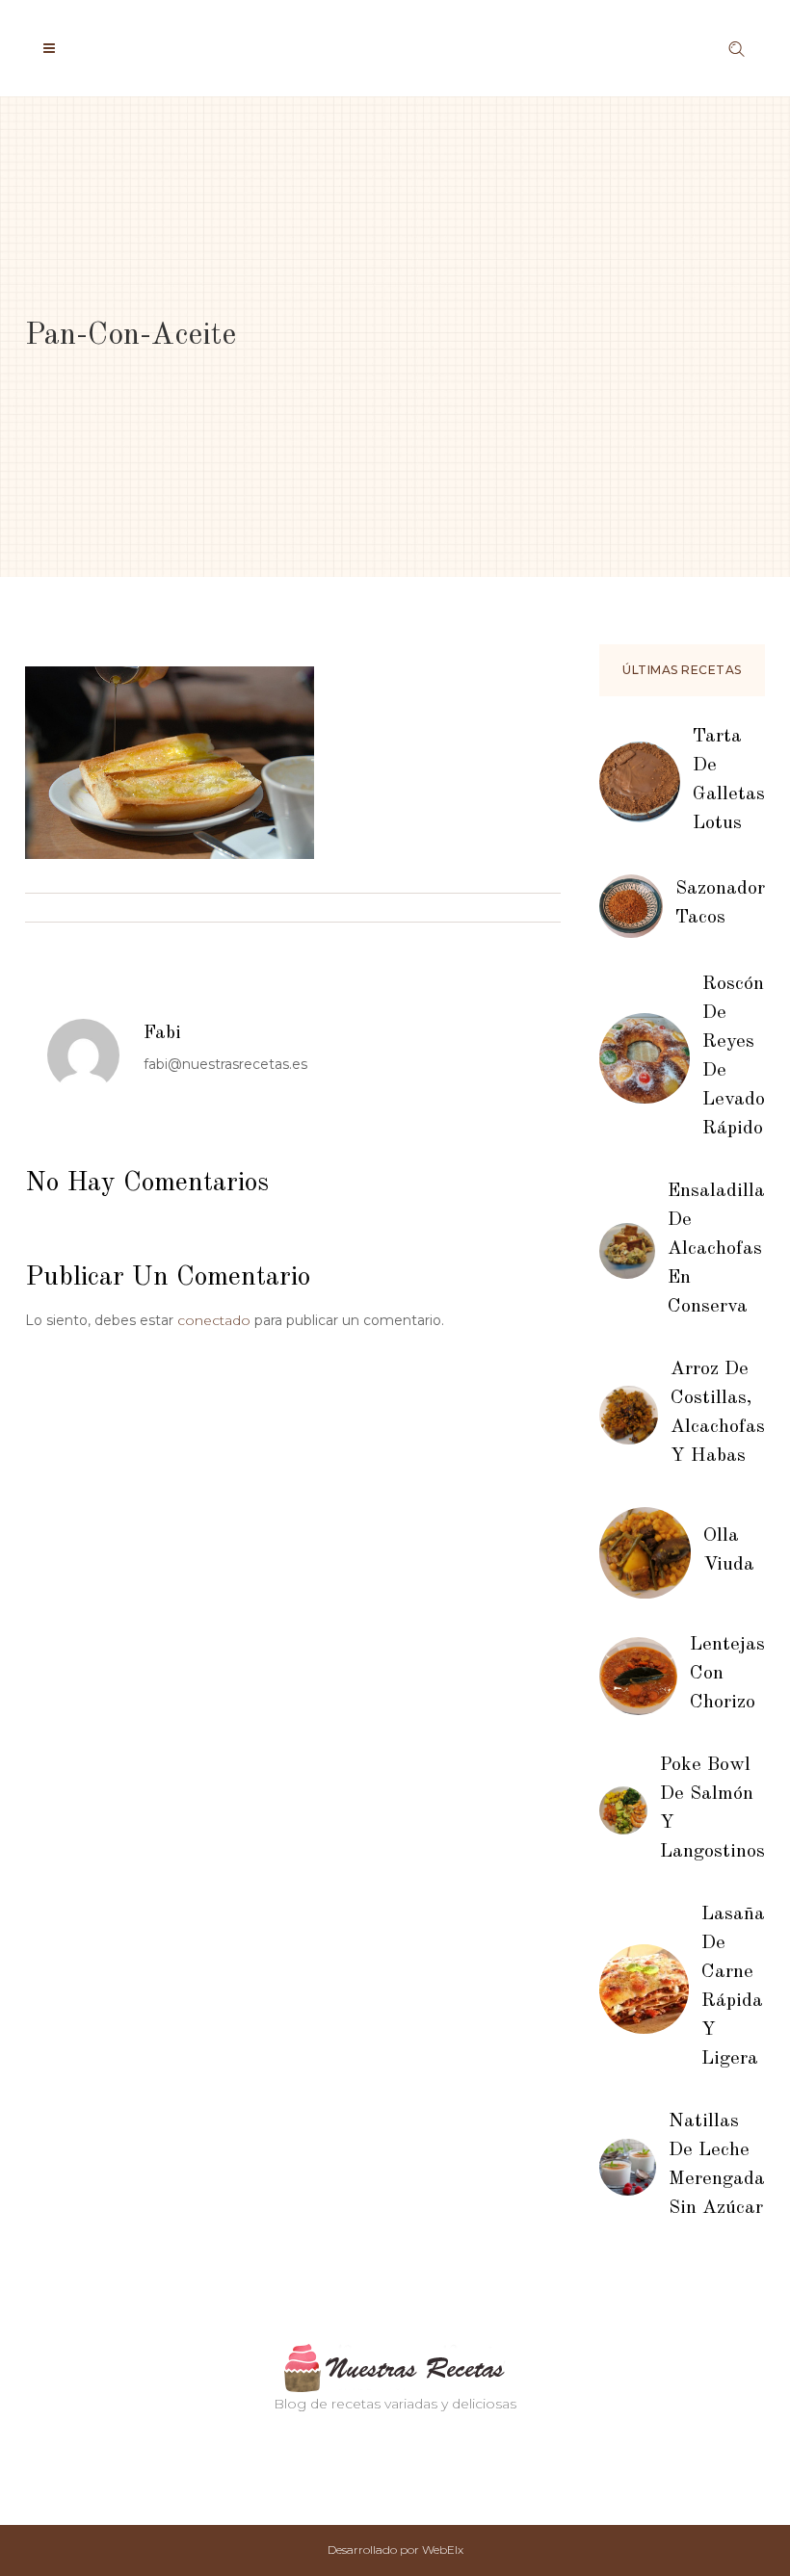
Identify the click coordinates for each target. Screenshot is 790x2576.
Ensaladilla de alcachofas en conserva (716, 1249)
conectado (214, 1320)
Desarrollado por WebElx (395, 2550)
